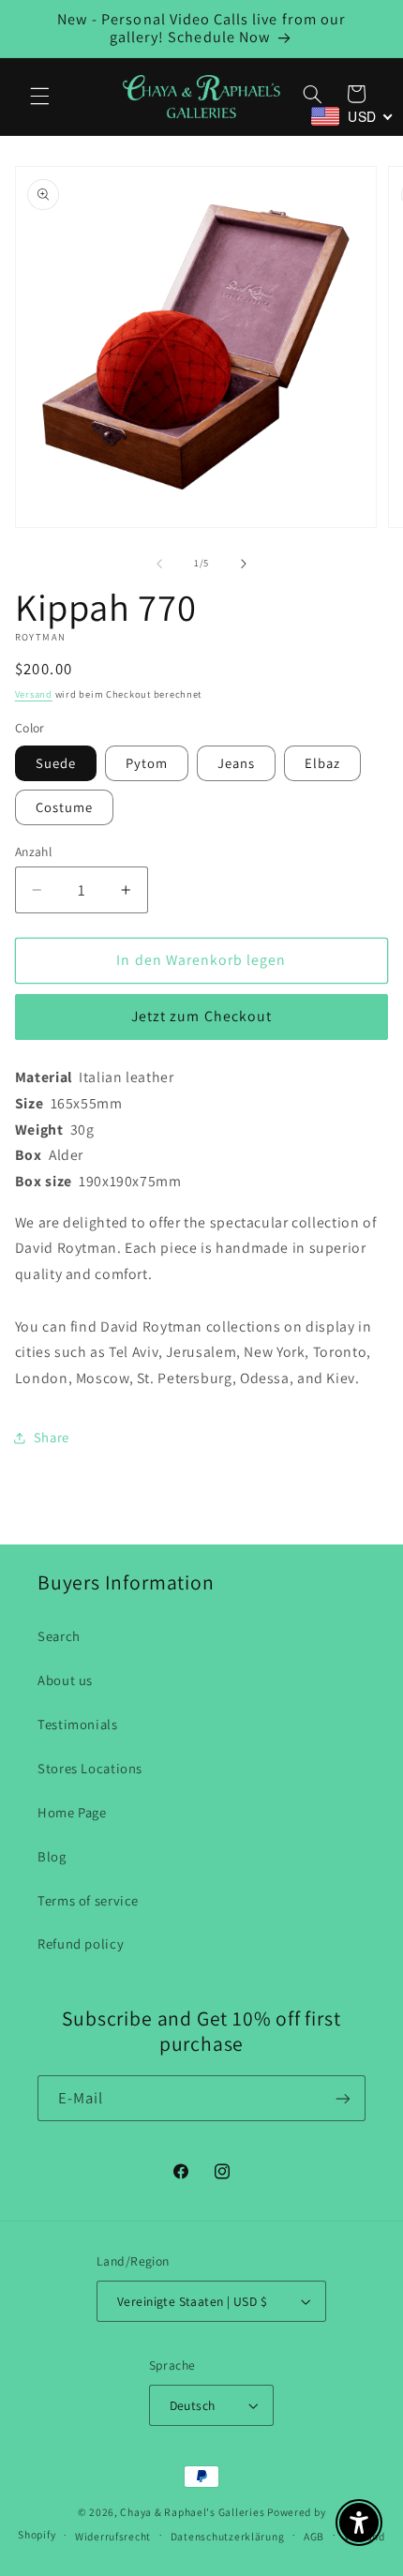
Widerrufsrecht (113, 2536)
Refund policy (81, 1943)
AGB (314, 2536)
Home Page (72, 1812)
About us (65, 1680)
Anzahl (34, 851)
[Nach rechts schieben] (244, 564)
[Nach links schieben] (159, 564)
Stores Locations (90, 1768)
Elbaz (322, 763)
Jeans (236, 763)
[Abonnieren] (343, 2098)
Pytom (147, 763)
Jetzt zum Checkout (201, 1016)
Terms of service (88, 1900)
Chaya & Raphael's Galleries (192, 2512)
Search (59, 1636)
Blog (52, 1856)
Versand (34, 694)
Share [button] (52, 1437)
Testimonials (78, 1724)
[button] (39, 97)
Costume (64, 807)
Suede (56, 763)
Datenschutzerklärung (228, 2536)
